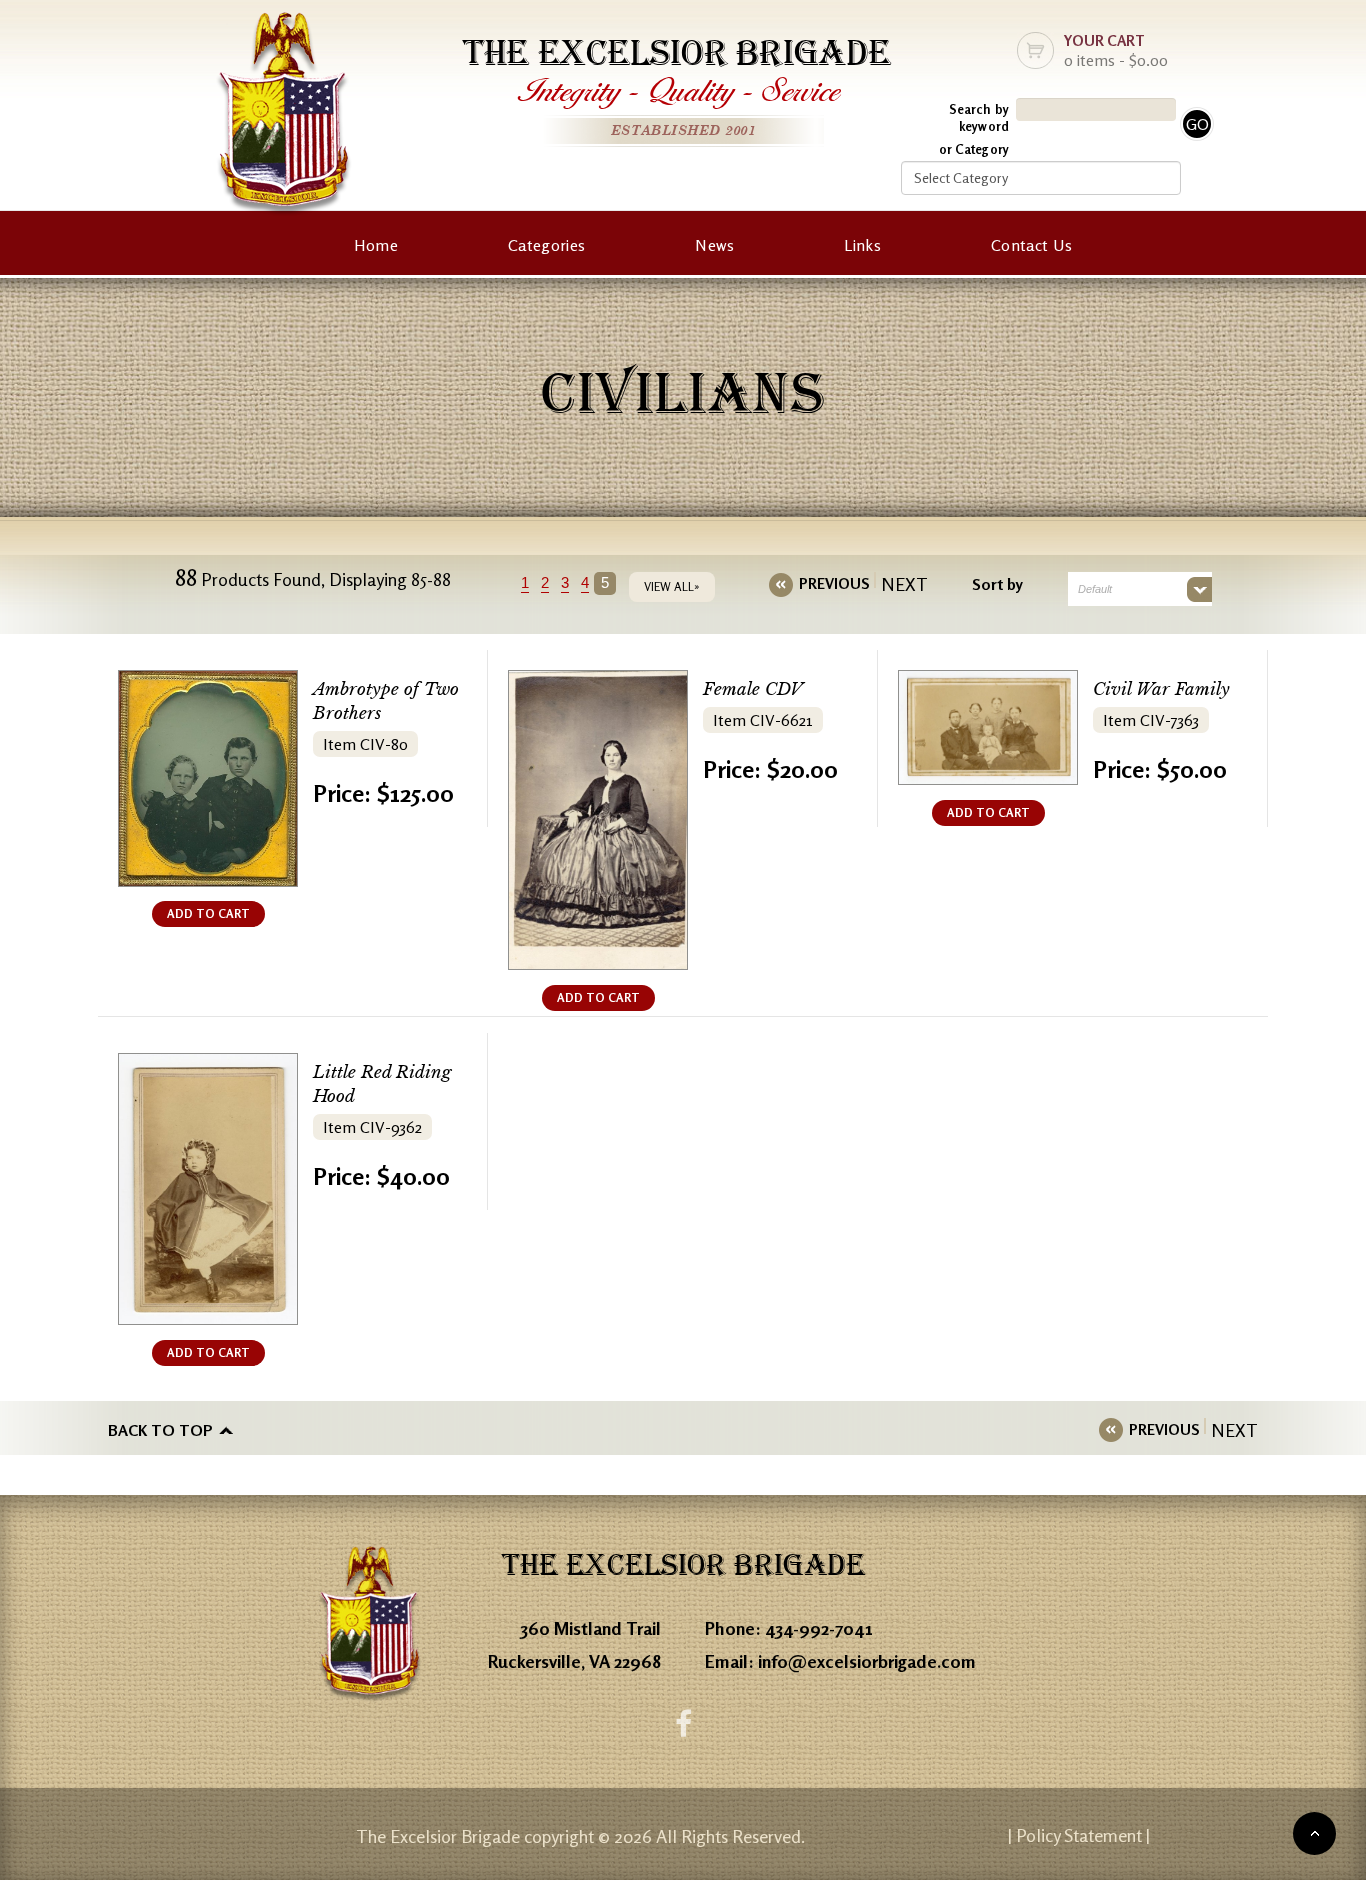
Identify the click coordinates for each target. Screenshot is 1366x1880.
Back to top (160, 1430)
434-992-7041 (819, 1628)
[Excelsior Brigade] (284, 117)
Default (1095, 589)
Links (862, 245)
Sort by (997, 584)
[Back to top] (1314, 1833)
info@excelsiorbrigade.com (867, 1661)
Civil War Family (1161, 689)
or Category (974, 149)
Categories (546, 245)
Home (376, 245)
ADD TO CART (208, 913)
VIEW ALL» (672, 586)
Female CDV (753, 689)
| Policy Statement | (1079, 1835)
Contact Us (1031, 245)
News (714, 245)
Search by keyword (979, 117)
